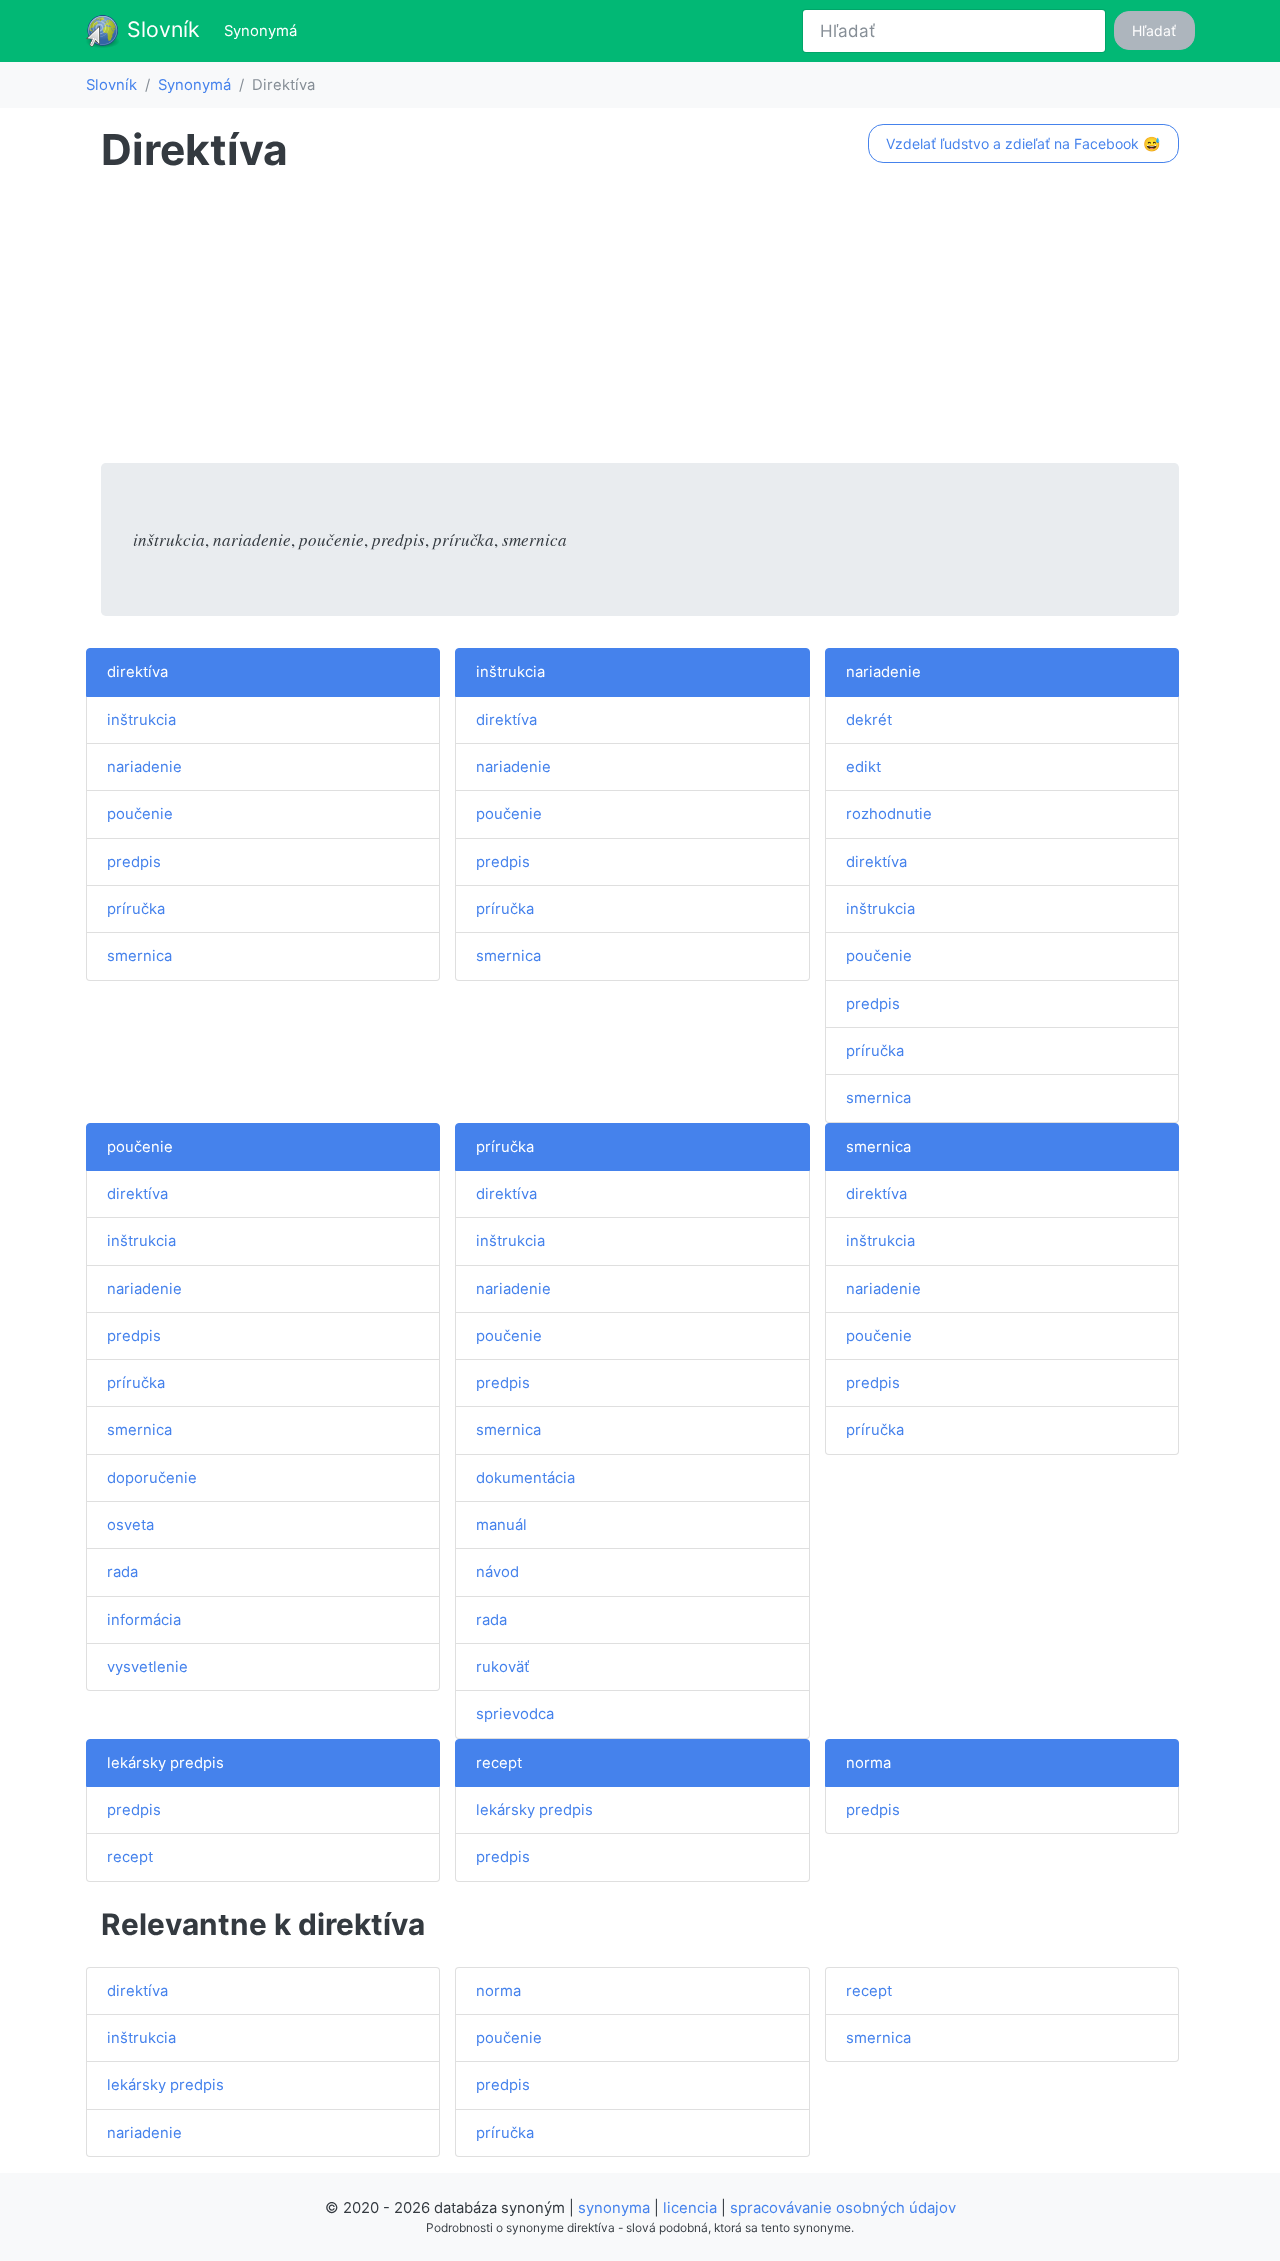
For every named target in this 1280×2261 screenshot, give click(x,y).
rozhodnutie (889, 814)
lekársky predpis (165, 1763)
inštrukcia (141, 720)
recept (130, 1857)
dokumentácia (525, 1478)
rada (122, 1572)
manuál (501, 1525)
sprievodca (515, 1714)
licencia (690, 2208)
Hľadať (1154, 30)
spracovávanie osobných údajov (843, 2208)
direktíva (137, 672)
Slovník (160, 29)
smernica (139, 956)
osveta (130, 1525)
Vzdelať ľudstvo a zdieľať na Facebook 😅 (1023, 143)
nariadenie (144, 767)
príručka (136, 909)
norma (868, 1763)
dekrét (869, 720)
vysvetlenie (147, 1667)
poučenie (140, 814)
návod (497, 1572)
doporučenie (152, 1478)
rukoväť (502, 1667)
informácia (144, 1620)
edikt (863, 767)
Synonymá (264, 30)
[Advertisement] (640, 323)
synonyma (614, 2208)
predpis (134, 862)
